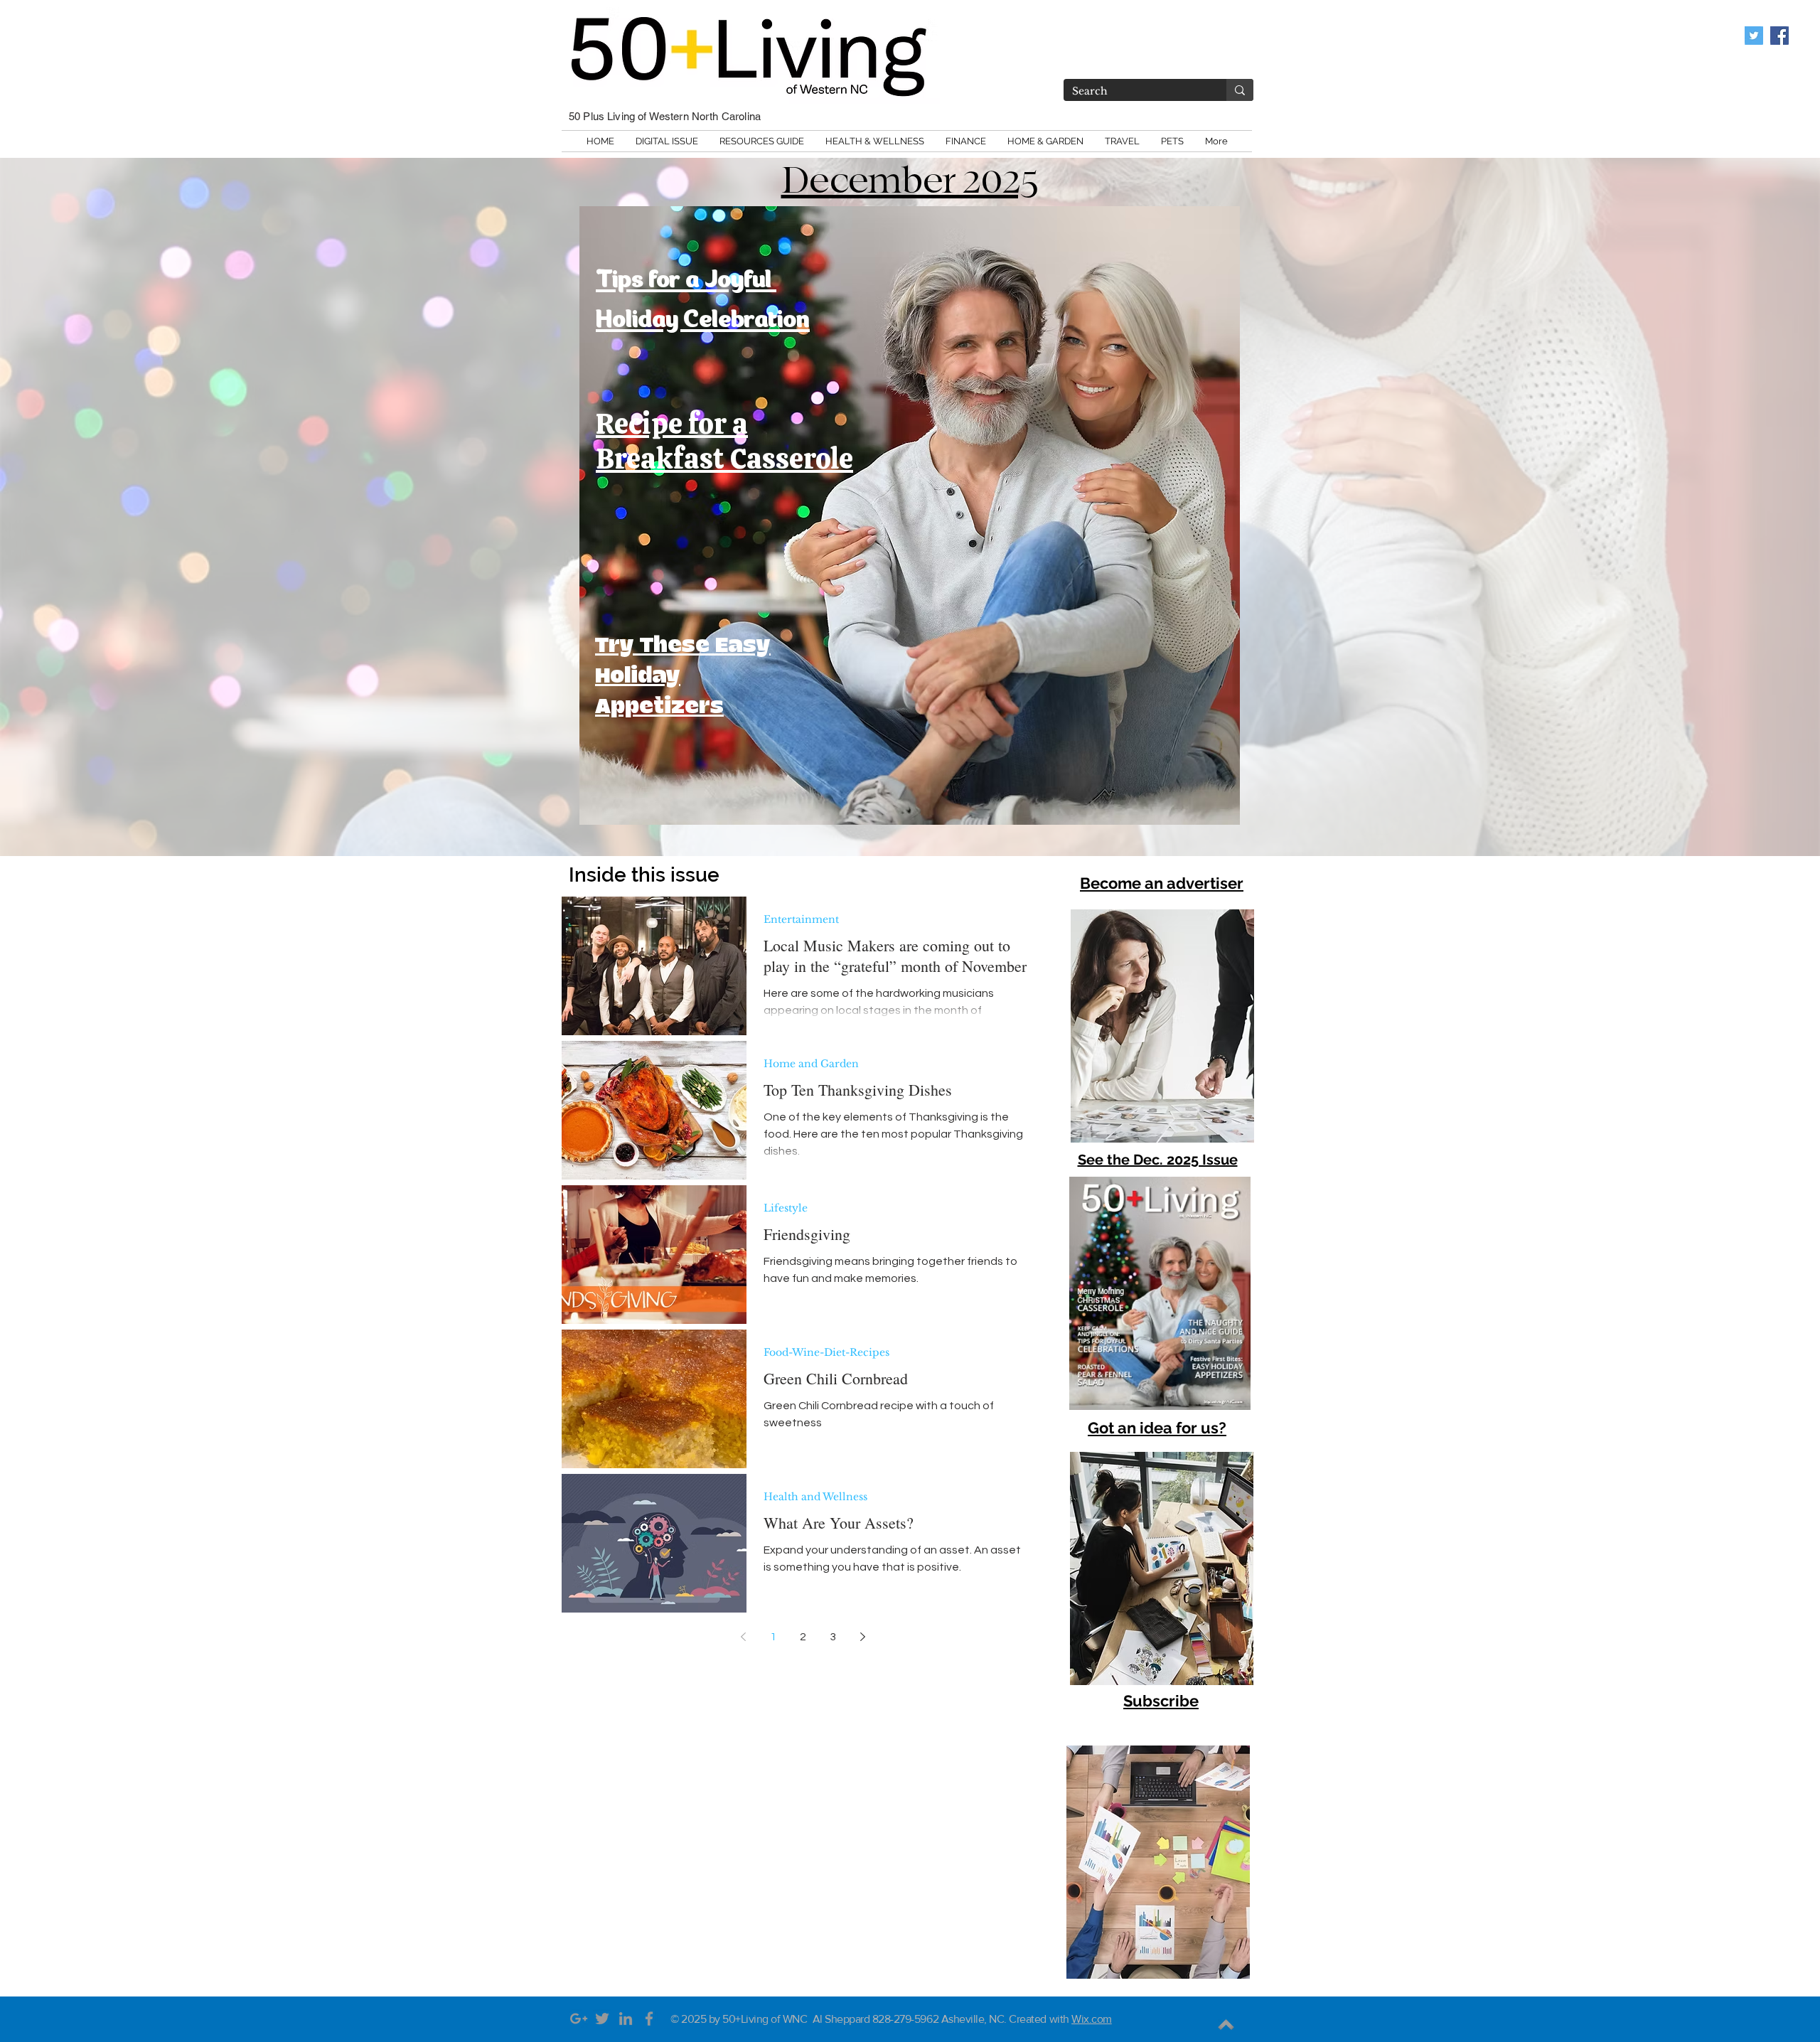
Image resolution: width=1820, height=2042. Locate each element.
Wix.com (1092, 2019)
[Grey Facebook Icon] (649, 2019)
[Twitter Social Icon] (1754, 36)
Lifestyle (786, 1208)
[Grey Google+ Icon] (579, 2019)
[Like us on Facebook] (1779, 36)
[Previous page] (743, 1637)
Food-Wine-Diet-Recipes (826, 1353)
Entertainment (801, 920)
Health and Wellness (815, 1497)
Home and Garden (811, 1064)
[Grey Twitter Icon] (602, 2019)
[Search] (1240, 90)
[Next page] (862, 1637)
